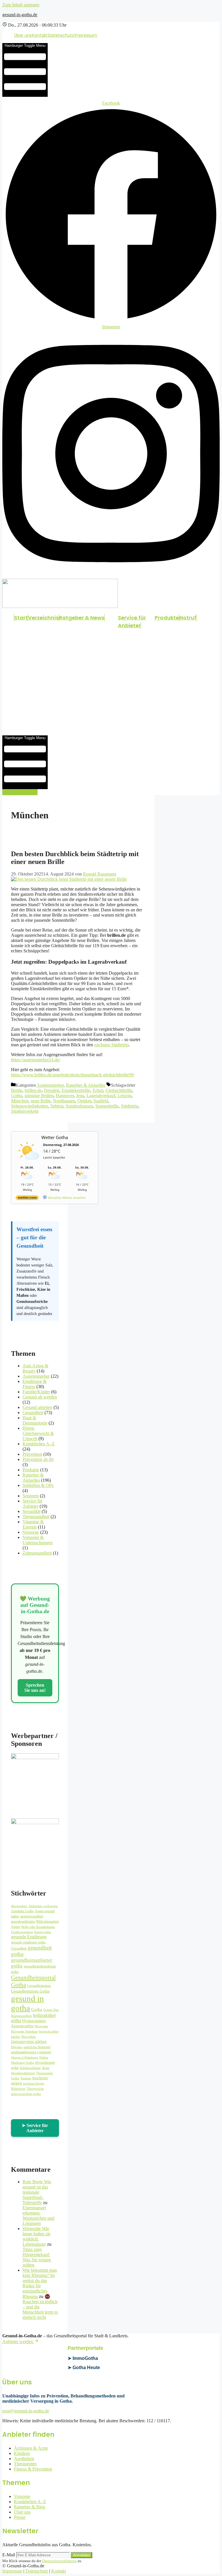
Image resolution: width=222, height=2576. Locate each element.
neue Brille (41, 1101)
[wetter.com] (27, 1199)
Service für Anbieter (132, 622)
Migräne (17, 2047)
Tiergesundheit (36, 1517)
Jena (80, 1096)
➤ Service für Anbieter (35, 2128)
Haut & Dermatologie (35, 1420)
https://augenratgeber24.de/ (36, 1060)
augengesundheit (32, 1916)
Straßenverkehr (25, 1111)
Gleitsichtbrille (119, 1090)
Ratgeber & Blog (29, 2507)
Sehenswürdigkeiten (29, 1106)
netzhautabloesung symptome (31, 2052)
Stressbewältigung (23, 2073)
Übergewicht (35, 2089)
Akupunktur (19, 1906)
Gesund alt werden (40, 1397)
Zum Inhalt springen (21, 5)
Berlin (17, 1090)
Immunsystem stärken (29, 2042)
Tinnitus (26, 2078)
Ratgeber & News (82, 618)
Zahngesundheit (37, 1553)
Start (21, 618)
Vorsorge (31, 1532)
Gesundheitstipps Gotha (30, 1991)
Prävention (32, 1454)
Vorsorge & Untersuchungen (38, 1540)
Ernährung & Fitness (35, 1384)
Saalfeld (101, 1101)
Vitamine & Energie (33, 1524)
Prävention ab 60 (38, 1459)
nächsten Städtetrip (111, 1045)
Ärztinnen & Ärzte (31, 2448)
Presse (20, 2517)
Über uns (23, 35)
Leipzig (125, 1096)
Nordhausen (64, 1101)
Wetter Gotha (55, 1137)
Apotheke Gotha (22, 1911)
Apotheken (24, 2459)
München (20, 1101)
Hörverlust (28, 2037)
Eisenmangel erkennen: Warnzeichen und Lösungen (38, 2216)
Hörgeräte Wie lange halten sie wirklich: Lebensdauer (37, 2236)
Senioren (31, 1496)
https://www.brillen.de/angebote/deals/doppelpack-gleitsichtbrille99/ (73, 1075)
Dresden (52, 1090)
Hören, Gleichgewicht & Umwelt (38, 1433)
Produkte (167, 618)
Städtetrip (129, 1106)
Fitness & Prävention (33, 2469)
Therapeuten (25, 2464)
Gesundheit (33, 1413)
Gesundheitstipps (39, 1986)
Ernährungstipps (22, 1932)
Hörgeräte (41, 2026)
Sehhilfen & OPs (38, 1485)
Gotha (17, 1096)
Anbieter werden (18, 2342)
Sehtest (57, 1106)
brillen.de (33, 1090)
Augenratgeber (50, 1085)
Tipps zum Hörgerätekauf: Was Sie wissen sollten (37, 2257)
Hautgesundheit (21, 2016)
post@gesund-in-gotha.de (26, 2411)
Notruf (188, 618)
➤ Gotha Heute (84, 2368)
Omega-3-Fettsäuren (25, 2057)
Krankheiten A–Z (39, 1444)
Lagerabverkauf (101, 1096)
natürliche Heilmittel (37, 2047)
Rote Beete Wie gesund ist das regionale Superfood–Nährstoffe (37, 2192)
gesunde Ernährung (29, 1937)
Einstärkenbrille (76, 1090)
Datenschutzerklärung (59, 2561)
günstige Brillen (39, 1096)
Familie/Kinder (36, 1392)
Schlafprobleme (30, 2068)
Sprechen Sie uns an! (35, 1688)
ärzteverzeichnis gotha (26, 2094)
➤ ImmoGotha (83, 2358)
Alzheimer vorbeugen (43, 1906)
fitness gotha (42, 1932)
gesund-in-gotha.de (20, 15)
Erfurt (98, 1090)
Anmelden (82, 2555)
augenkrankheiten (23, 1922)
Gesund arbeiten (37, 1407)
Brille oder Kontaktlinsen (38, 1927)
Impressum (86, 35)
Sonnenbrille (107, 1106)
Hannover (65, 1096)
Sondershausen (79, 1106)
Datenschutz (61, 35)
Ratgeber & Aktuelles (86, 1085)
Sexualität (32, 1511)
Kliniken (22, 2453)
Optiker (84, 1101)
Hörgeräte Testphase (24, 2031)
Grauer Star (51, 2010)
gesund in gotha (27, 2003)
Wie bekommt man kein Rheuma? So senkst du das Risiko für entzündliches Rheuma (40, 2283)
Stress (46, 2068)
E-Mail (9, 2555)
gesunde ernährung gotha (28, 1942)
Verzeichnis (43, 618)
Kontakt (40, 35)
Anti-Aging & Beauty (35, 1368)
